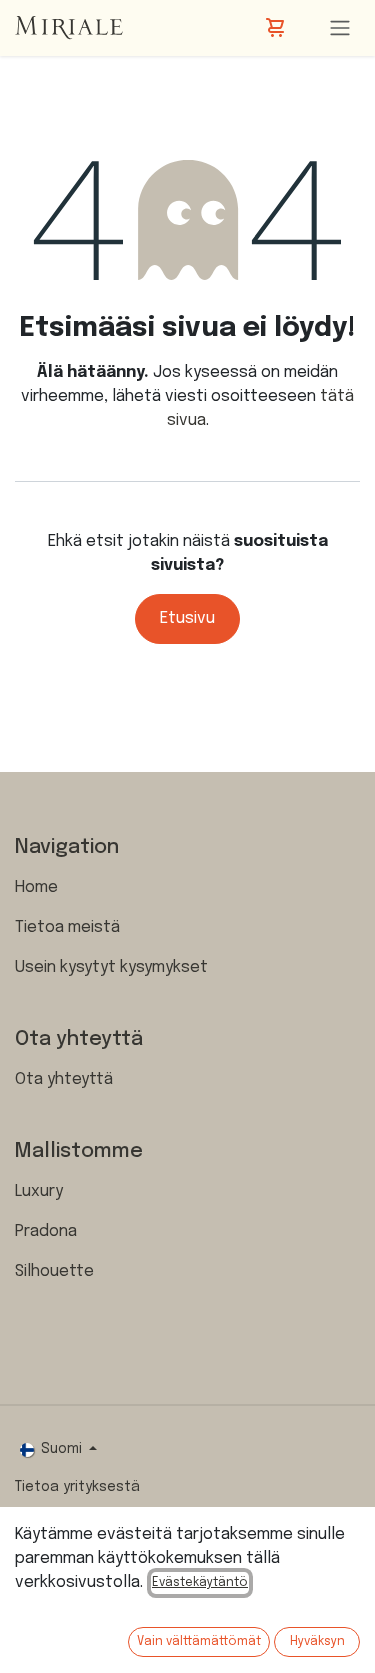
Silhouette (54, 1271)
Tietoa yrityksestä (77, 1487)
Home (36, 887)
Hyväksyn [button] (317, 1642)
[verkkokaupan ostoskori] (277, 28)
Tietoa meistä (67, 927)
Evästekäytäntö (200, 1583)
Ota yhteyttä (64, 1079)
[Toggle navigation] (340, 28)
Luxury (39, 1191)
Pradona (46, 1231)
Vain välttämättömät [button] (199, 1642)
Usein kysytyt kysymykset (111, 967)
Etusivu (187, 618)
